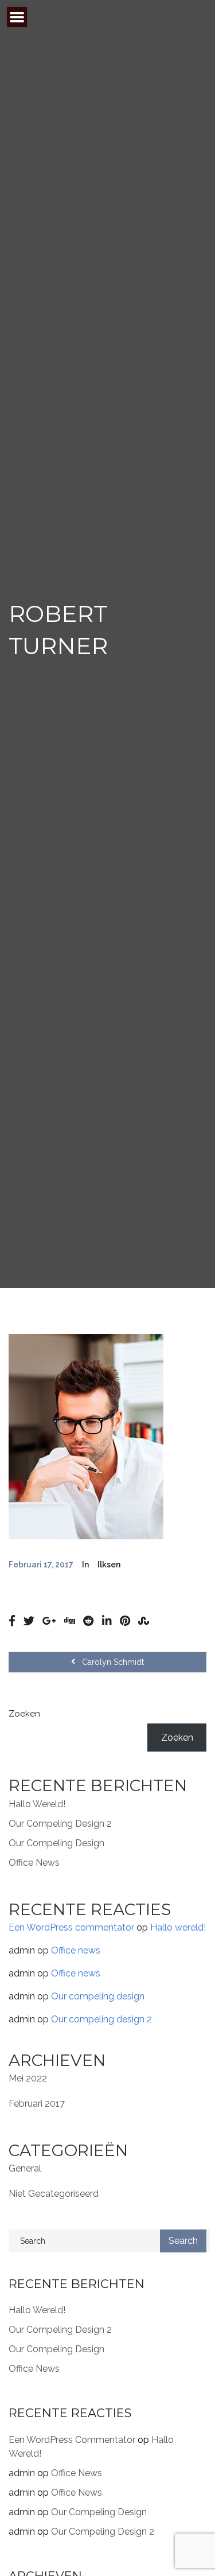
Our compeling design (56, 1843)
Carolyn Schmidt (112, 1662)
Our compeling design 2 (60, 1824)
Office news (34, 1863)
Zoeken (24, 1714)
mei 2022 (28, 2078)
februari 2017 (37, 2104)
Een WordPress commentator (71, 1927)
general (25, 2168)
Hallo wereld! (37, 1804)
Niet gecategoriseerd (54, 2194)
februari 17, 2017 (41, 1565)
